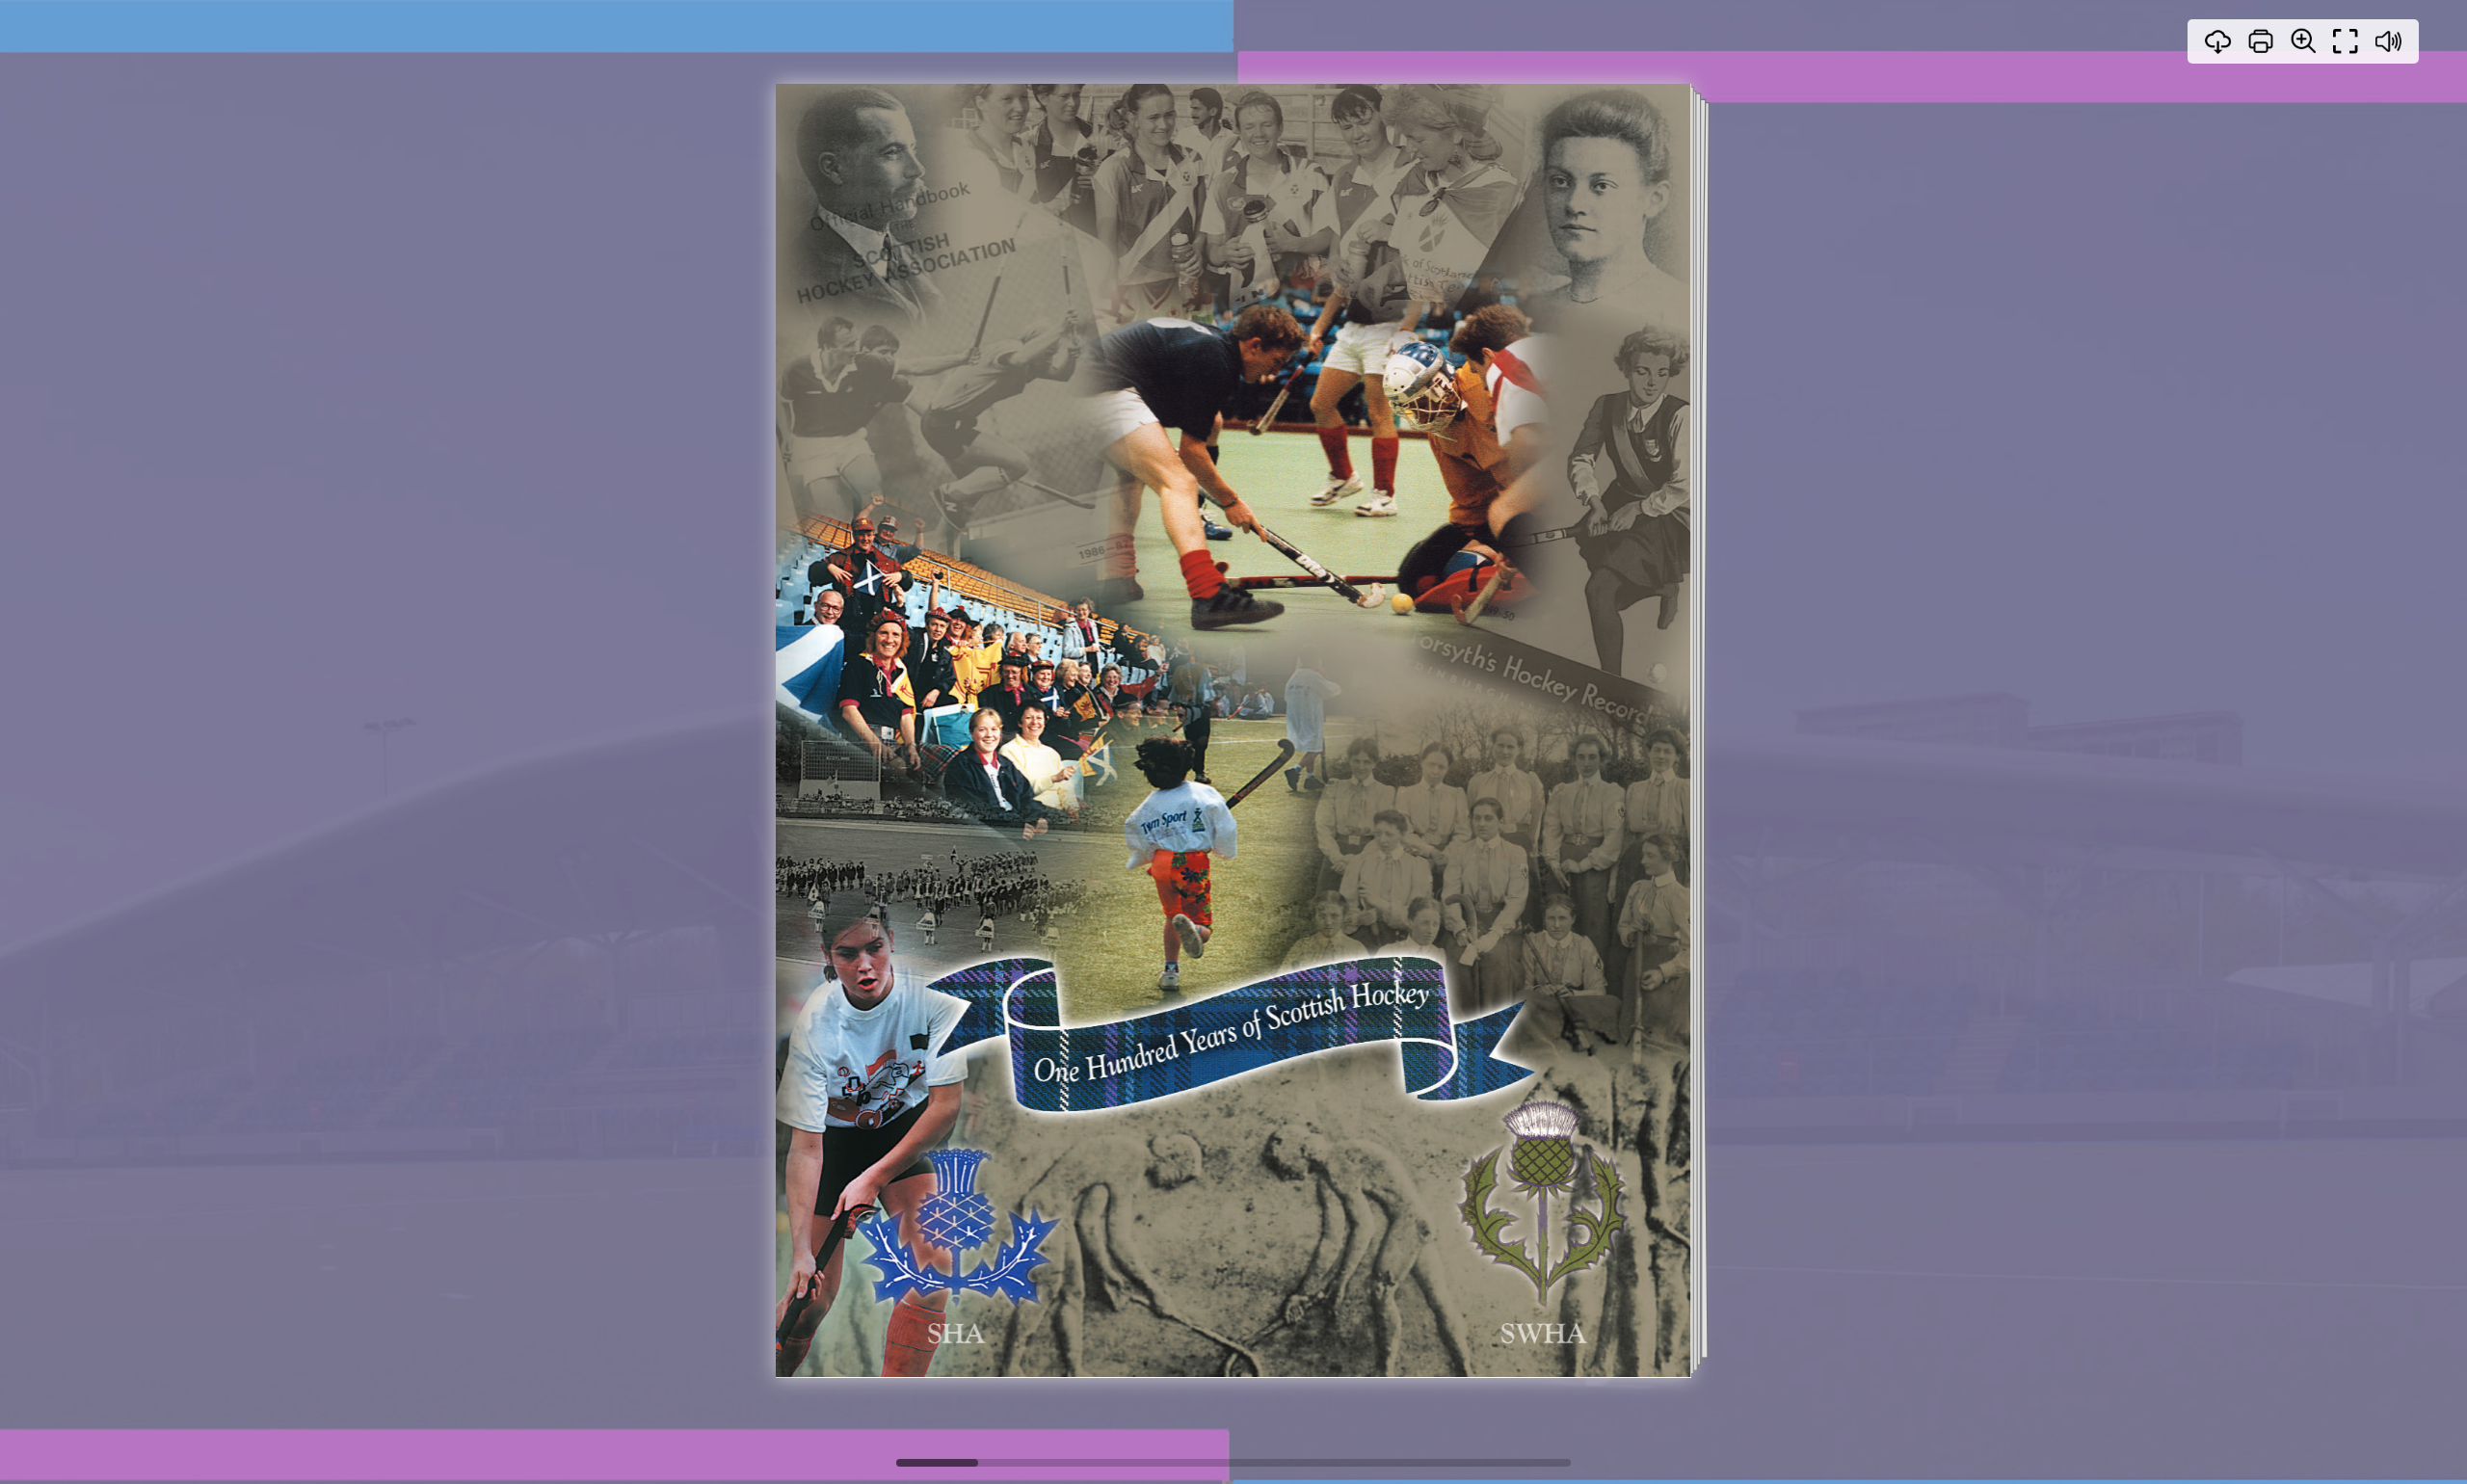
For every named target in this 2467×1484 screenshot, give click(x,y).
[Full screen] (2346, 41)
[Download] (2218, 41)
